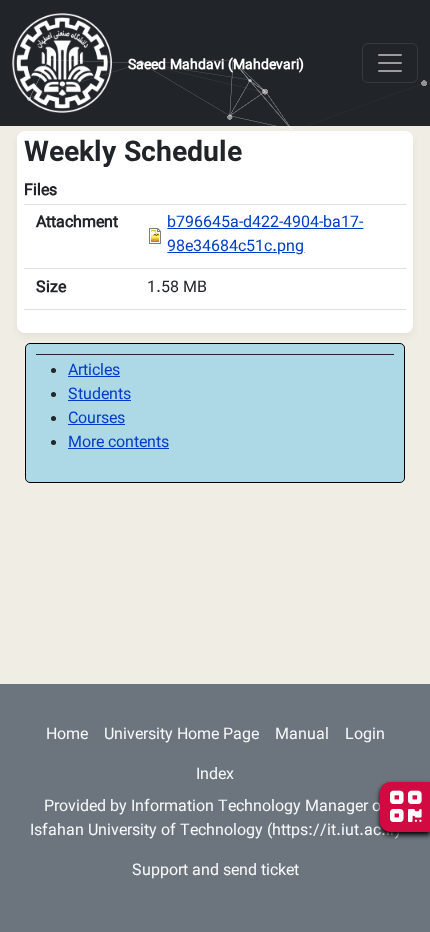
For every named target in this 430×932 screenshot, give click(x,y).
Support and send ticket (215, 871)
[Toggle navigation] (390, 63)
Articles (94, 371)
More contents (118, 443)
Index (215, 775)
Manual (302, 735)
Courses (96, 419)
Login (365, 735)
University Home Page (181, 735)
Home (67, 735)
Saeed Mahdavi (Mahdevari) (216, 66)
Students (99, 395)
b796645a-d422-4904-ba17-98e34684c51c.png (265, 235)
